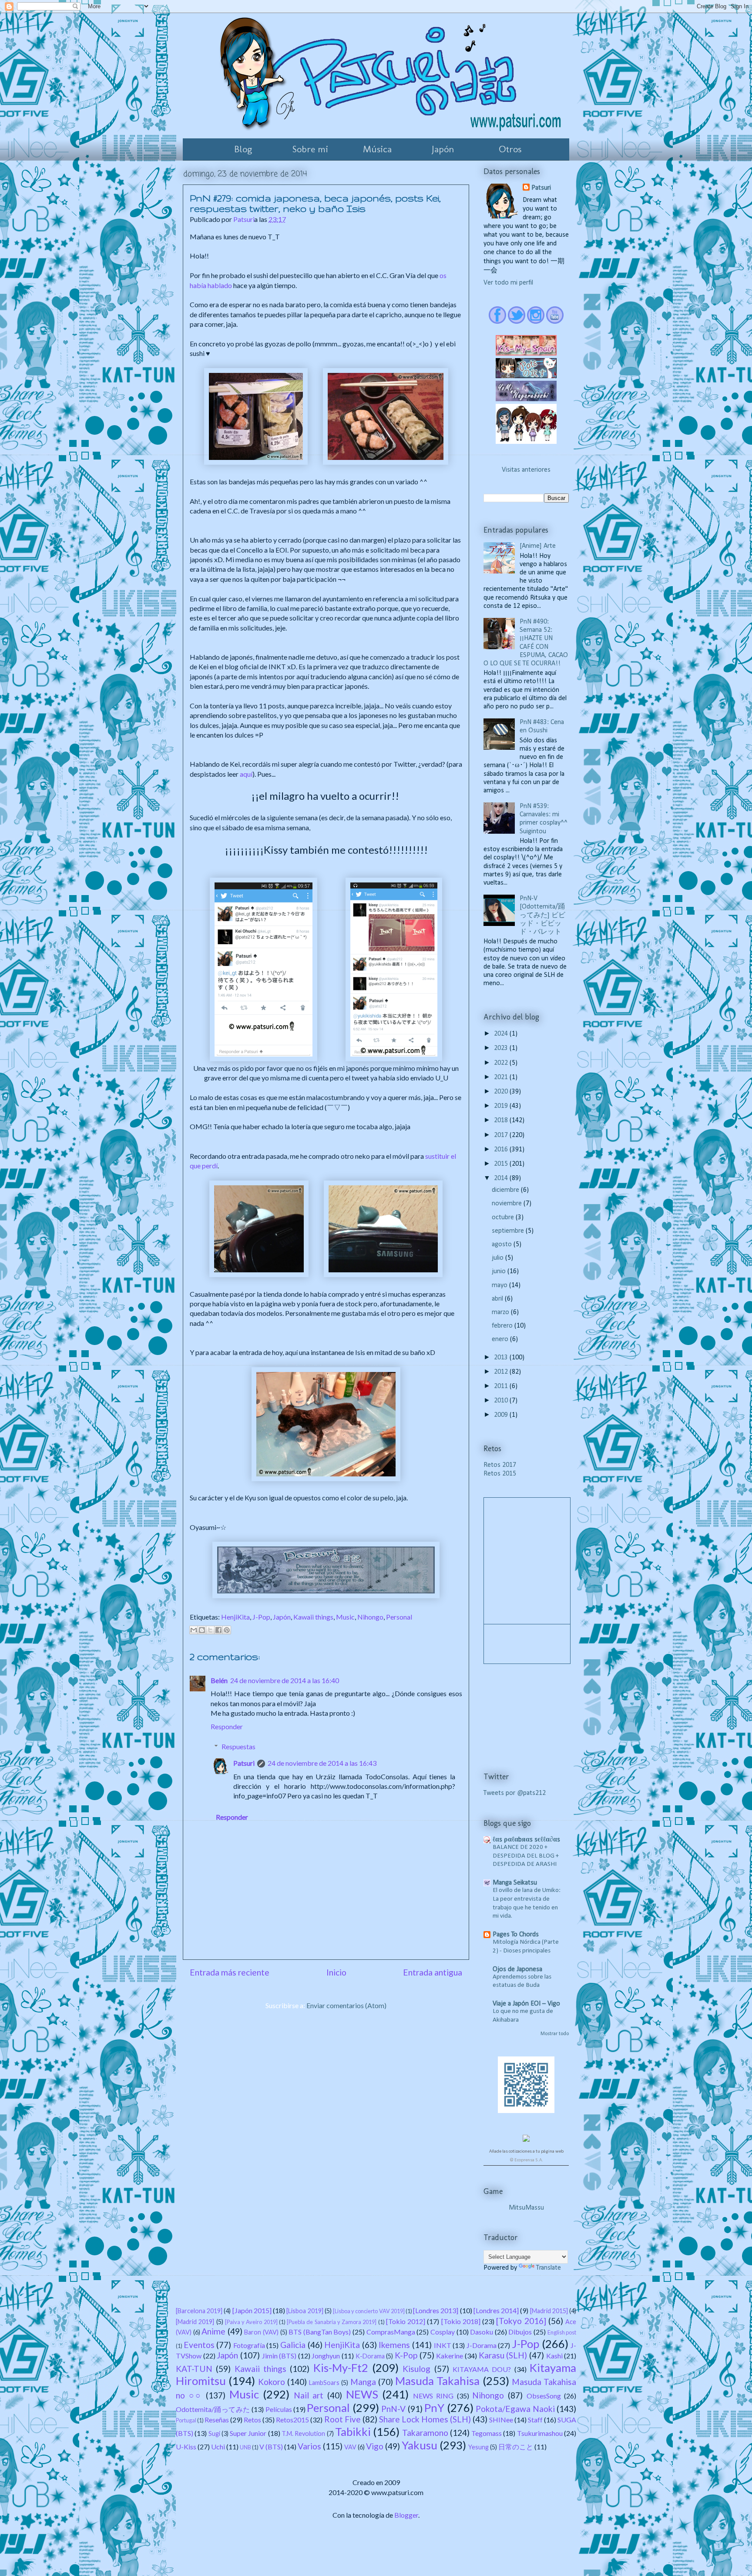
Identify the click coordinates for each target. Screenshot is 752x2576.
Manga (363, 2382)
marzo (501, 1312)
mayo (500, 1285)
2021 (502, 1077)
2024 (502, 1034)
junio (500, 1271)
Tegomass (487, 2433)
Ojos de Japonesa (517, 1969)
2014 (502, 1178)
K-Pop (406, 2355)
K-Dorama (370, 2356)
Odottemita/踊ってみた (213, 2409)
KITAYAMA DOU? (482, 2369)
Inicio (336, 1972)
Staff (535, 2420)
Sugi (214, 2433)
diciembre (506, 1190)
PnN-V (393, 2409)
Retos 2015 (500, 1474)
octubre (504, 1218)
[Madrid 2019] (195, 2322)
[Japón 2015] (252, 2310)
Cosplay (443, 2332)
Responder (227, 1726)
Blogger (406, 2515)
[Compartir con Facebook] (218, 1630)
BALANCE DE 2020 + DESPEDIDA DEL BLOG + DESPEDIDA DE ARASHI (526, 1856)
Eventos (199, 2345)
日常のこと (516, 2447)
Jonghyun (326, 2356)
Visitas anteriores (526, 470)
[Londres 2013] (436, 2310)
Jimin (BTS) (279, 2356)
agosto (503, 1244)
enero (501, 1339)
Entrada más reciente (230, 1972)
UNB (245, 2447)
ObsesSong (544, 2396)
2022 (502, 1063)
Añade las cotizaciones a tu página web (526, 2152)
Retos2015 (292, 2420)
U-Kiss (186, 2447)
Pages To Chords (516, 1935)
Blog (243, 149)
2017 (502, 1135)
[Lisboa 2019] (305, 2311)
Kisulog (416, 2369)
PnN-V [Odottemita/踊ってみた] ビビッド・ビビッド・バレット (542, 915)
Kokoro (272, 2382)
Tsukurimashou (540, 2433)
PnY (434, 2408)
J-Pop (261, 1617)
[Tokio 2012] (406, 2321)
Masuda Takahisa (437, 2381)
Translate (549, 2268)
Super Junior (248, 2433)
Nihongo (370, 1617)
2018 (502, 1120)
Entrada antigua (433, 1972)
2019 (502, 1106)
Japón (443, 149)
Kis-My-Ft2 (341, 2368)
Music (345, 1617)
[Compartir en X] (210, 1630)
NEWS (362, 2394)
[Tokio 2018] (461, 2321)
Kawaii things (313, 1617)
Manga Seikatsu (515, 1883)
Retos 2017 (500, 1465)
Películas (279, 2409)
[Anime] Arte (538, 546)
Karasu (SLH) (503, 2355)
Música (377, 149)
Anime (213, 2331)
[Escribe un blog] (202, 1630)
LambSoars (324, 2383)
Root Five (342, 2419)
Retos (252, 2420)
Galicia (293, 2345)
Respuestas (238, 1746)
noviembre (508, 1204)
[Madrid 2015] (549, 2311)
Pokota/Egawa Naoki (515, 2409)
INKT (443, 2345)
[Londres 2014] (496, 2310)
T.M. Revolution (303, 2433)
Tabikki (353, 2432)
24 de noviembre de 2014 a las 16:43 (322, 1763)
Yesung (478, 2447)
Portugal (186, 2420)
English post (562, 2332)
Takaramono (425, 2433)
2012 (502, 1372)
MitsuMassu (526, 2208)
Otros (510, 149)
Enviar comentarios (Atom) (346, 2005)
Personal (399, 1617)
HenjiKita (235, 1617)
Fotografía (249, 2345)
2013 (502, 1358)
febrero (503, 1326)
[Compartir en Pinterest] (227, 1630)
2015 (502, 1164)
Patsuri (244, 1763)
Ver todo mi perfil (508, 283)
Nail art (309, 2395)
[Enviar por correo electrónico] (194, 1630)
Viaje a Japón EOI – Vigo (526, 2004)
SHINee (501, 2420)
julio (499, 1258)
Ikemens (394, 2345)
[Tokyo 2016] (521, 2321)
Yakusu (420, 2445)
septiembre (509, 1231)
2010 (502, 1401)
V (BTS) (271, 2447)
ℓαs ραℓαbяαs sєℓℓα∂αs (526, 1840)
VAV (350, 2447)
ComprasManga (391, 2332)
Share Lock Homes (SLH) (425, 2419)
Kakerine (450, 2356)
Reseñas (217, 2420)
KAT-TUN (194, 2369)
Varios (309, 2446)
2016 (502, 1150)
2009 (502, 1415)
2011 (502, 1386)
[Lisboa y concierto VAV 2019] (369, 2311)
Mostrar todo (555, 2034)
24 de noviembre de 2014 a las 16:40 (285, 1680)
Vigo (375, 2446)
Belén (219, 1680)
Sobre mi (310, 149)
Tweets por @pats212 (515, 1793)
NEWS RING (433, 2396)
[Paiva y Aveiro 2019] (251, 2322)
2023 (502, 1048)
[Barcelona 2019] (199, 2311)
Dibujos (520, 2332)
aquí (246, 774)
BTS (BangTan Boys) (320, 2332)
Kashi (554, 2356)
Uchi (218, 2447)
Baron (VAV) (261, 2332)
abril (498, 1299)
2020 (502, 1092)
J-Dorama (482, 2345)
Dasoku (482, 2332)
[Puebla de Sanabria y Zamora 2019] (332, 2322)
